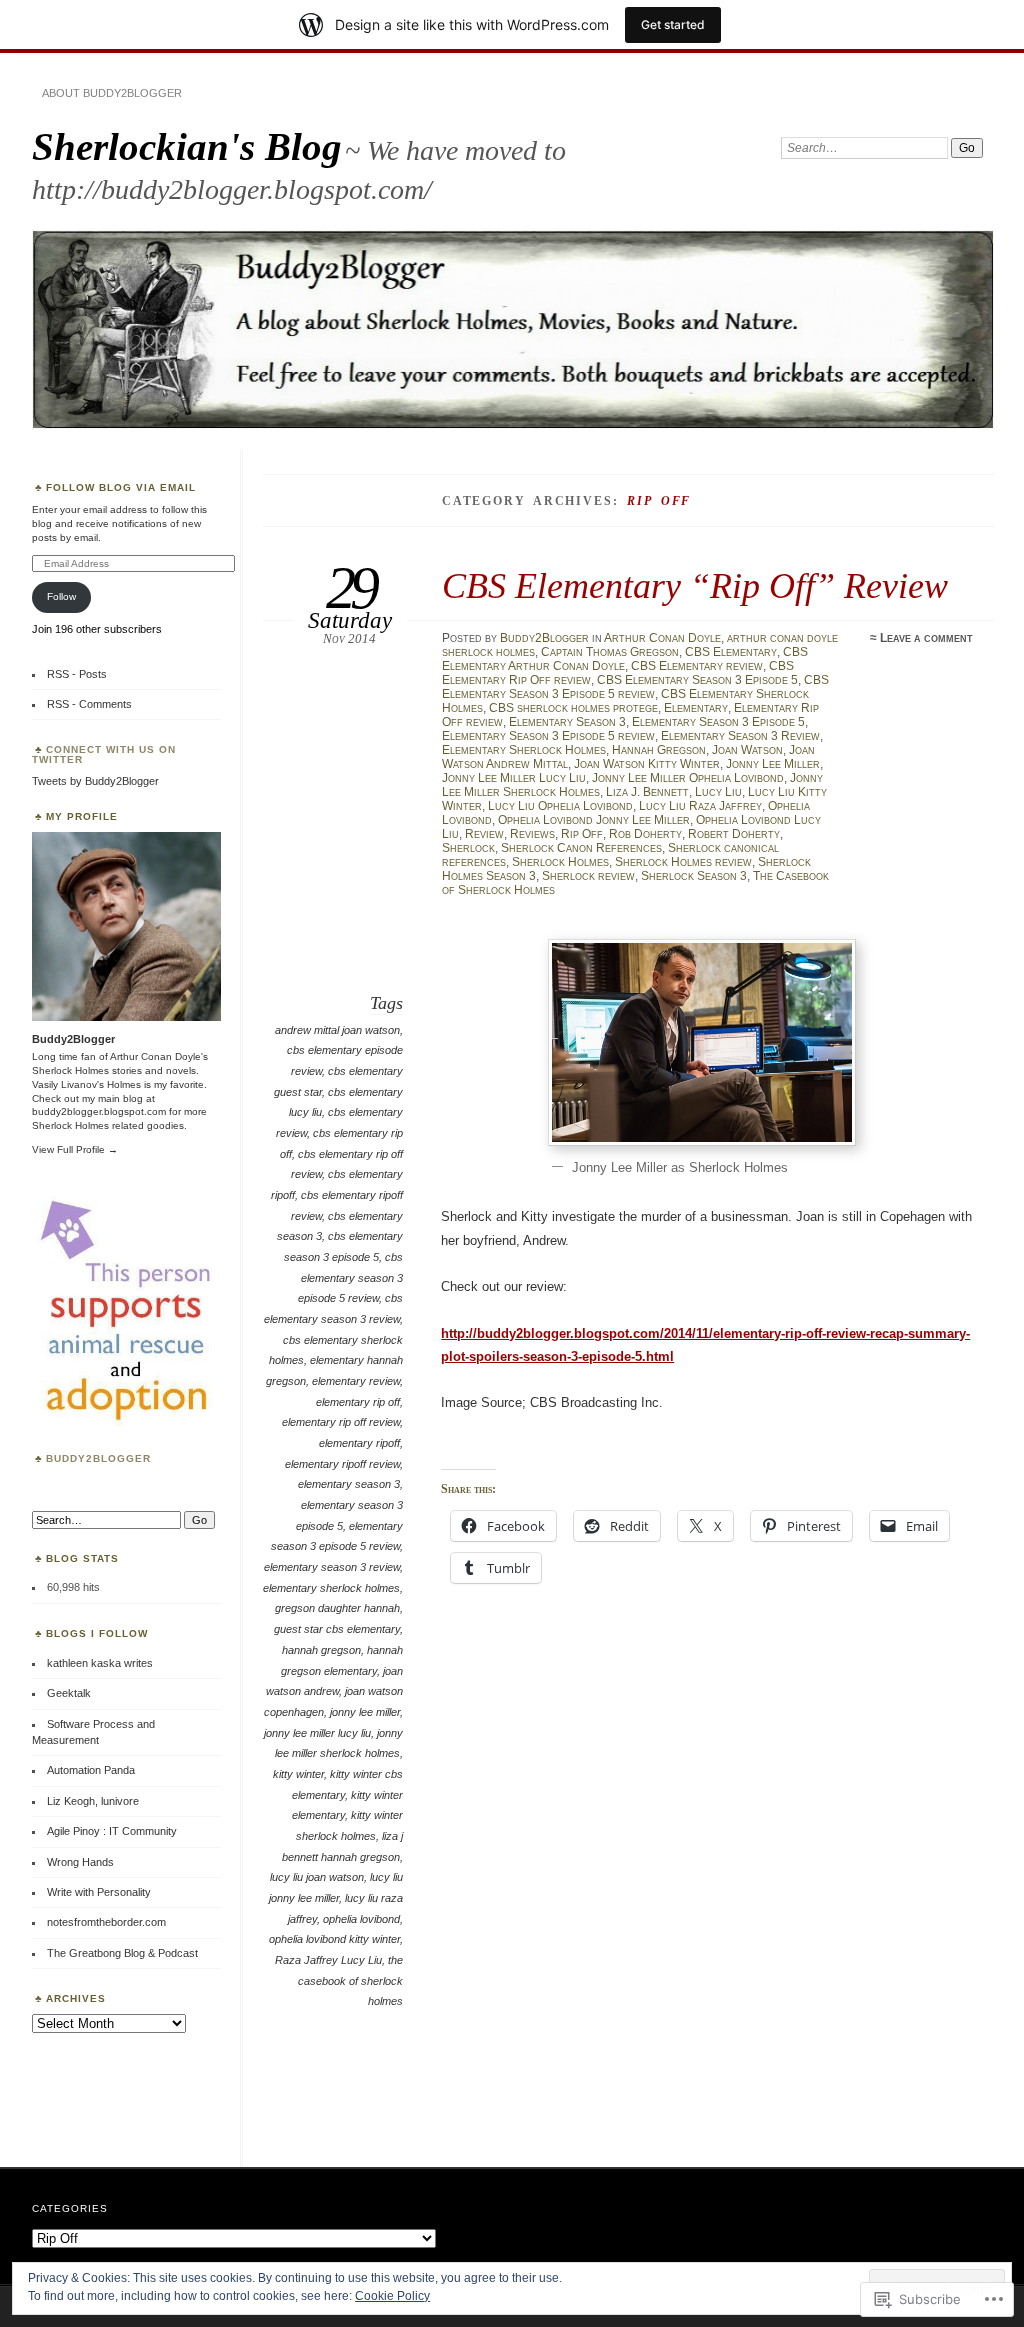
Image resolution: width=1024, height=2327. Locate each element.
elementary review (356, 1381)
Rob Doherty (645, 834)
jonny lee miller (365, 1712)
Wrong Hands (80, 1862)
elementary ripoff (359, 1443)
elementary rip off (358, 1402)
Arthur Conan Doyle (662, 638)
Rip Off (582, 834)
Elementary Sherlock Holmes (524, 750)
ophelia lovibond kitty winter (334, 1939)
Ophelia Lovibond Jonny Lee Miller (594, 820)
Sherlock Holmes (560, 862)
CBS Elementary (731, 652)
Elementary (696, 708)
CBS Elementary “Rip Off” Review (695, 585)
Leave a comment (926, 638)
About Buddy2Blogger (112, 93)
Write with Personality (99, 1892)
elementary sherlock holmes (331, 1588)
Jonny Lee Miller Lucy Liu (514, 778)
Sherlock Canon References (581, 848)
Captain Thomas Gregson (610, 652)
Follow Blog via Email (121, 487)
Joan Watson (747, 750)
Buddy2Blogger (544, 638)
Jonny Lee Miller (773, 764)
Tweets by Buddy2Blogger (95, 781)
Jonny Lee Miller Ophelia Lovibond (688, 778)
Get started (673, 24)
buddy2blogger (98, 1458)
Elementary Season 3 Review (740, 736)
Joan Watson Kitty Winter (647, 764)
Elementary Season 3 (567, 722)
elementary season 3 (349, 1484)
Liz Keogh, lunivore (93, 1801)
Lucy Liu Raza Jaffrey (700, 806)
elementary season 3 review (332, 1567)
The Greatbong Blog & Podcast (122, 1953)
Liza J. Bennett (647, 792)
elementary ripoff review (342, 1464)
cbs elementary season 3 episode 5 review (350, 1277)
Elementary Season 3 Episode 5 (718, 722)
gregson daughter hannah (337, 1608)
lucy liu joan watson (317, 1877)
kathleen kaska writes (100, 1663)
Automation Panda (91, 1770)
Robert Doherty (734, 834)
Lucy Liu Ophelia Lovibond (560, 806)
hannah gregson (321, 1650)
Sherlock (468, 848)
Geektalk (69, 1693)
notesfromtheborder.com (106, 1922)
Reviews (532, 834)
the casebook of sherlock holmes (350, 1980)
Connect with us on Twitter (104, 754)
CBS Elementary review (697, 666)
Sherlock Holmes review (683, 862)
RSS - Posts (77, 674)
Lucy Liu (718, 792)
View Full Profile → (75, 1149)
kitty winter (298, 1774)
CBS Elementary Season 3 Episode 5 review (635, 687)
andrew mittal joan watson (337, 1030)
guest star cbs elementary (337, 1629)
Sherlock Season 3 (694, 876)
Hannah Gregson (659, 750)
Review (484, 834)
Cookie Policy (392, 2296)
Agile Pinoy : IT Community (112, 1831)
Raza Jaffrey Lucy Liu (328, 1960)
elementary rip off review (341, 1422)
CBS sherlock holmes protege (573, 708)
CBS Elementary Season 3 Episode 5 (697, 680)
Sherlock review (588, 876)
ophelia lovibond (361, 1919)
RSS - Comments (89, 704)
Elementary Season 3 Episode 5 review (548, 736)
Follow (61, 596)
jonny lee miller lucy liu (317, 1733)
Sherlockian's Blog (187, 146)
